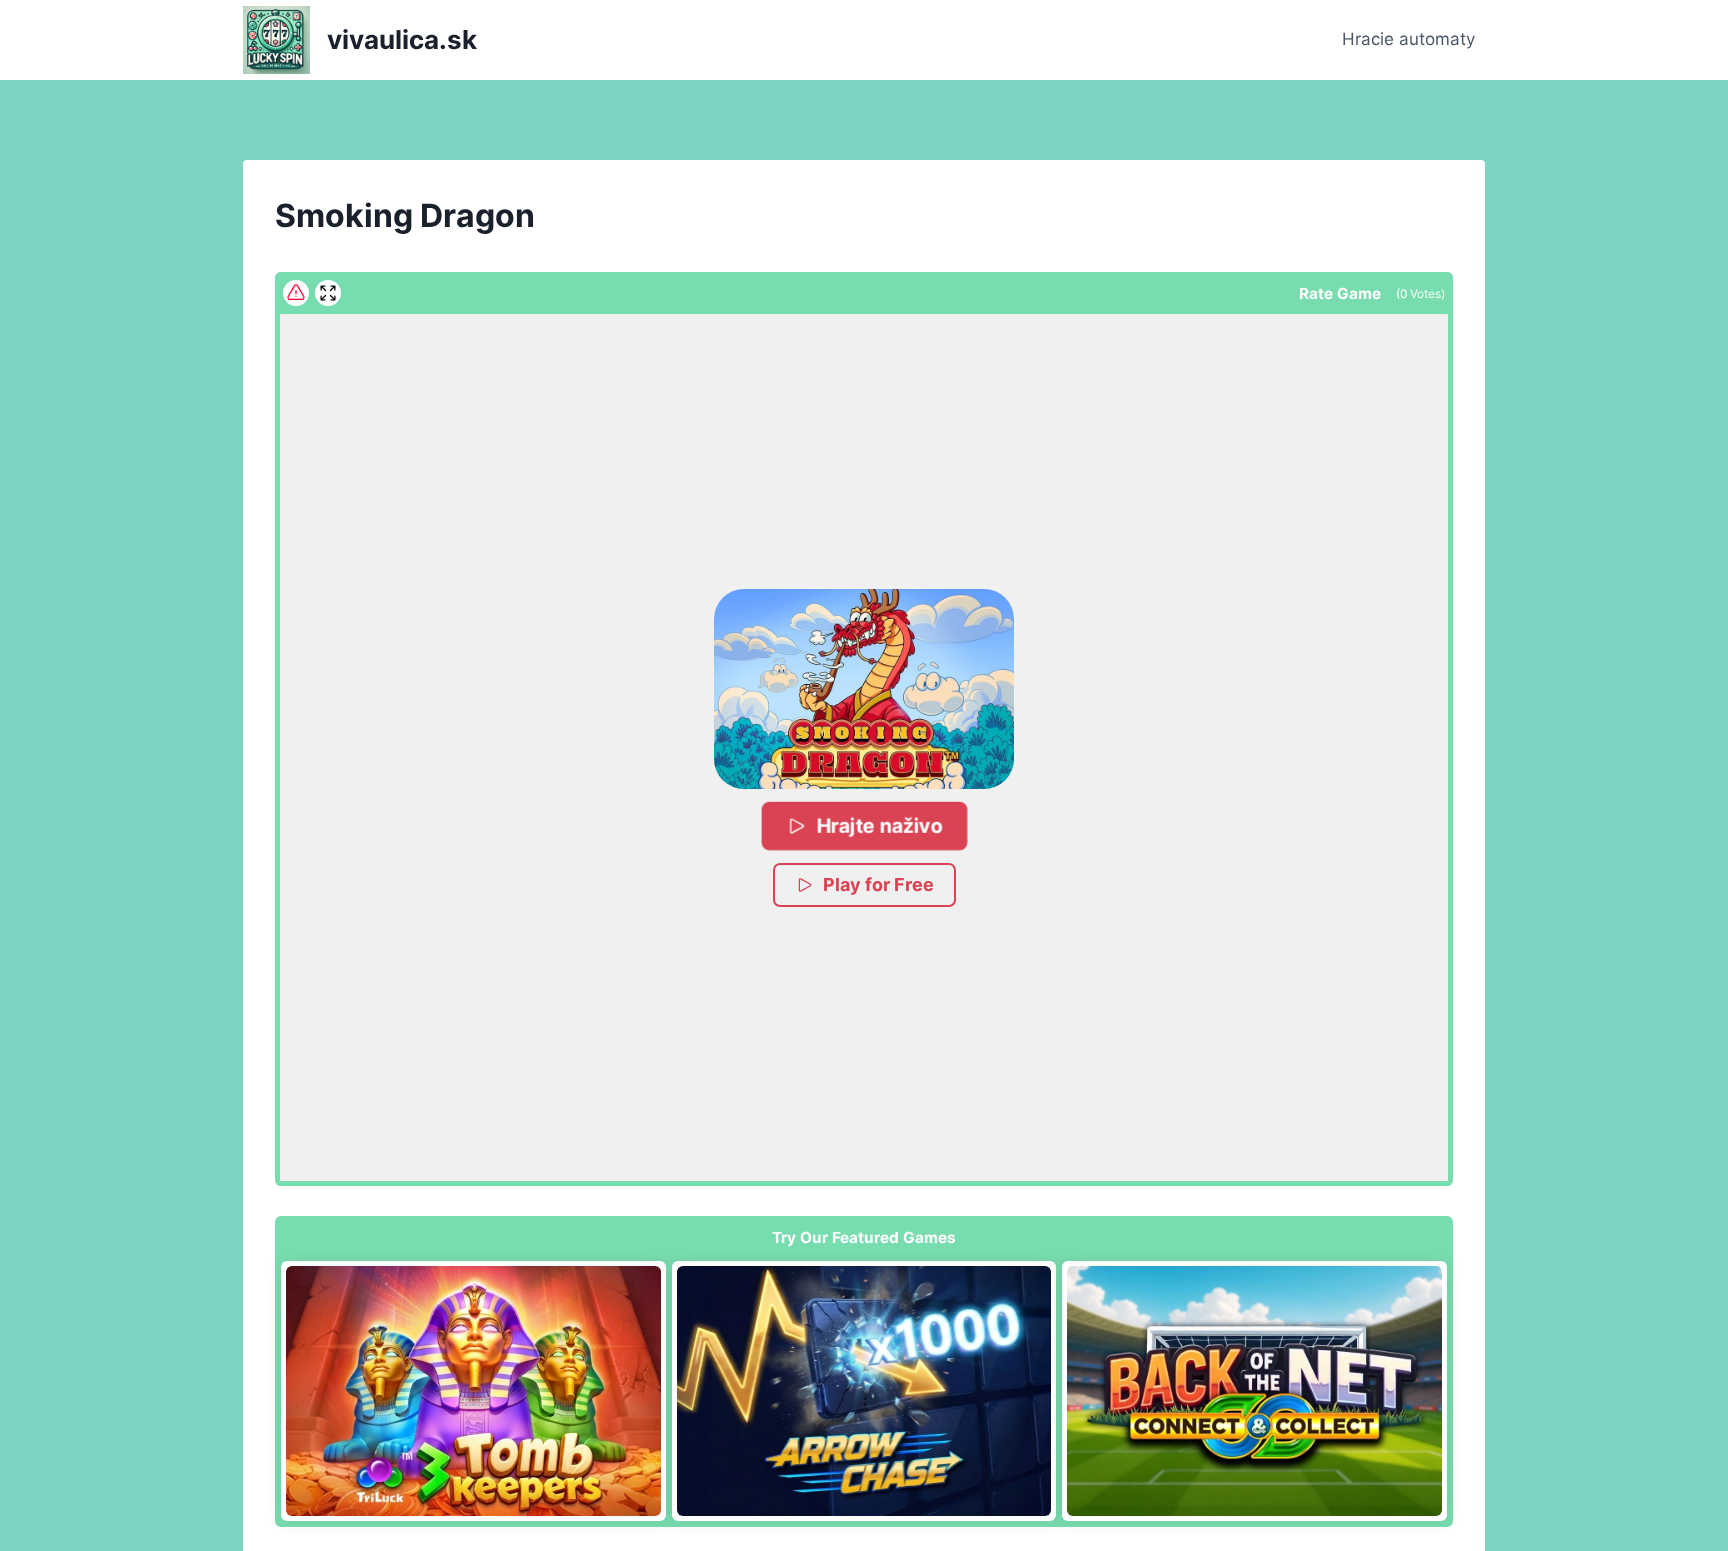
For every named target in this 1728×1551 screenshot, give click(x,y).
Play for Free (878, 884)
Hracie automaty (1408, 39)
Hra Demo (473, 1390)
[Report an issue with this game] (296, 293)
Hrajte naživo (879, 825)
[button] (864, 689)
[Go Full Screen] (328, 293)
